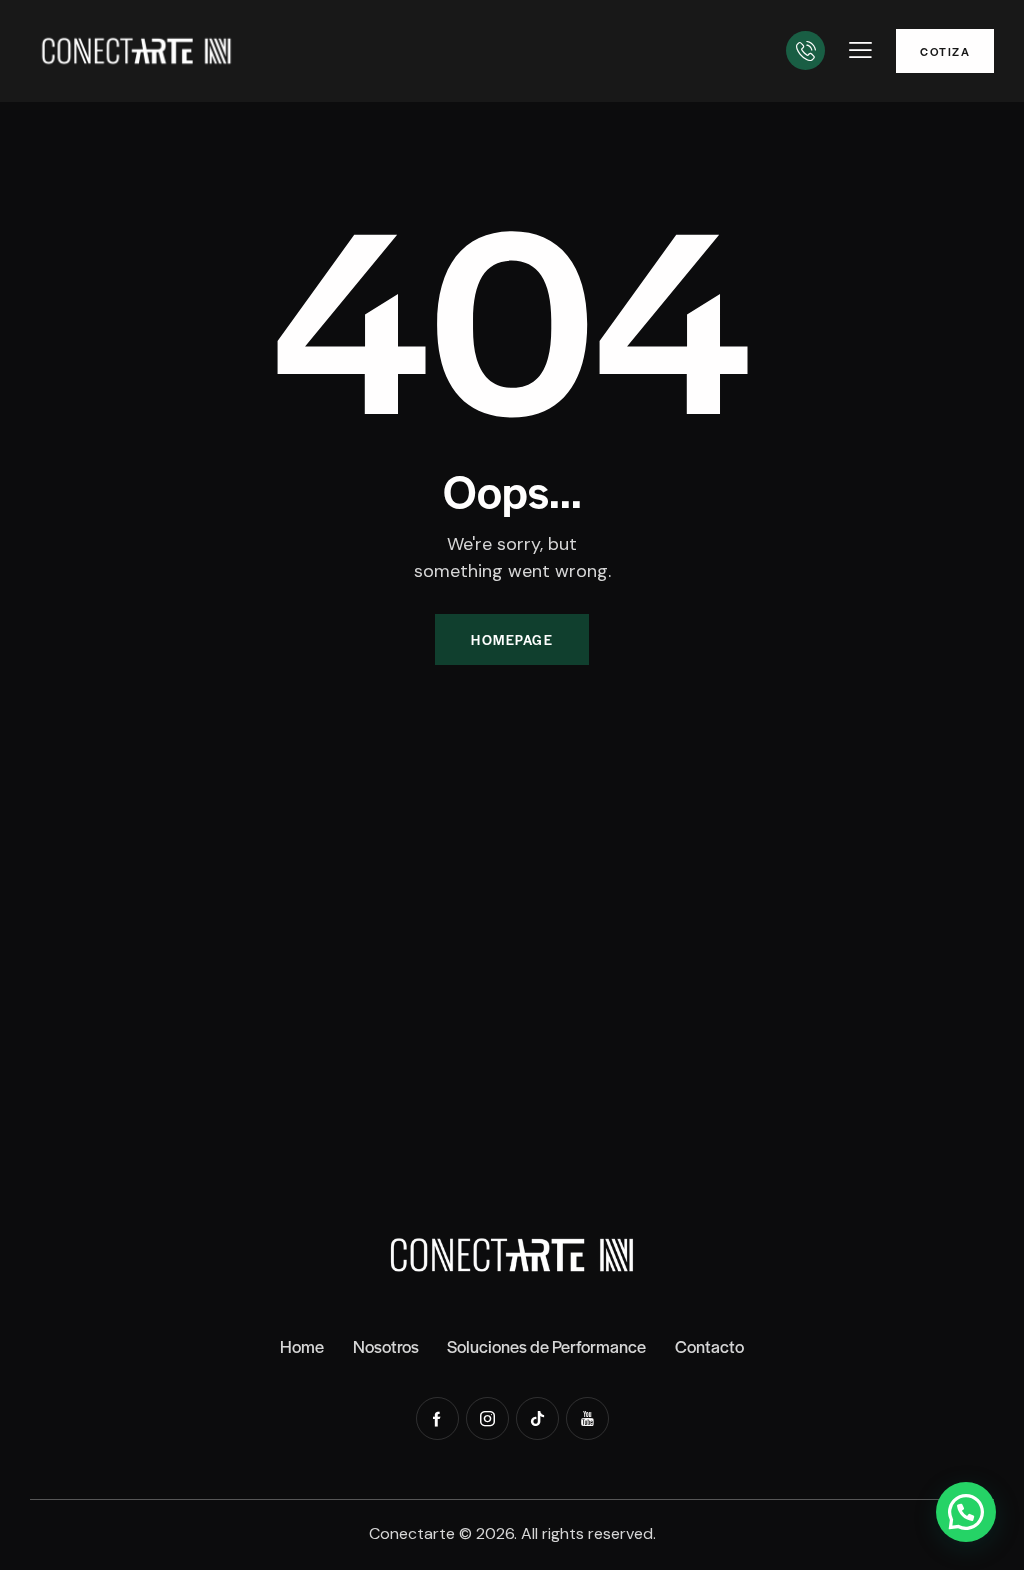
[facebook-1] (437, 1418)
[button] (860, 50)
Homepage (512, 639)
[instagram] (487, 1418)
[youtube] (587, 1418)
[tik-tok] (537, 1418)
